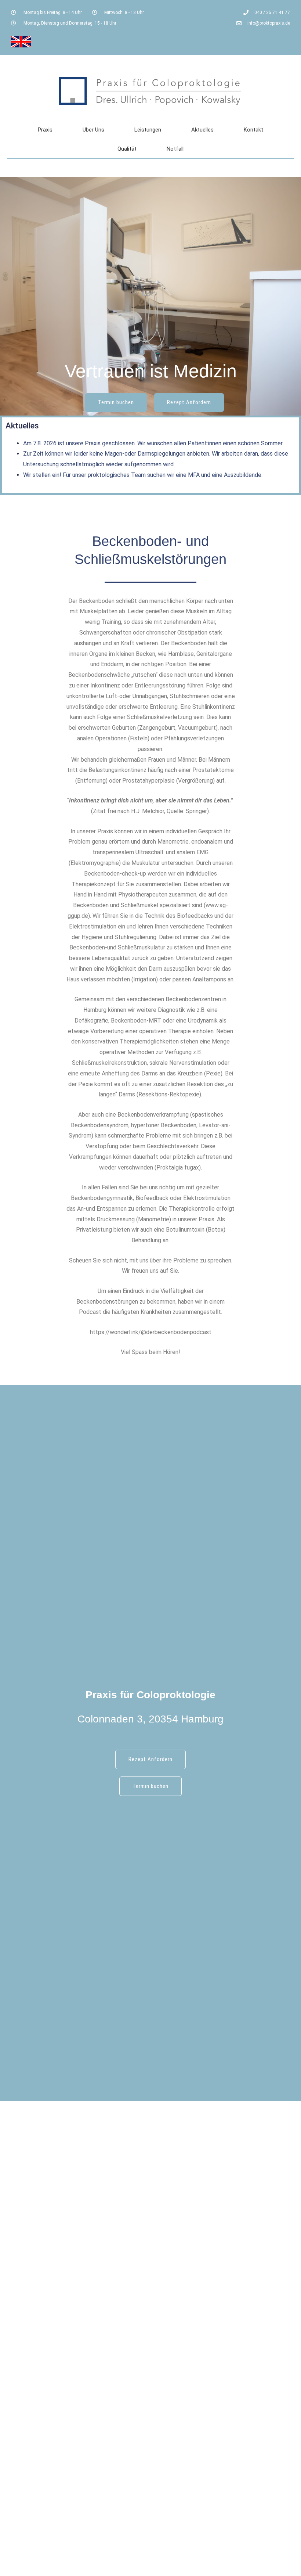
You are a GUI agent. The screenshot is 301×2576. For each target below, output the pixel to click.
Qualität (127, 149)
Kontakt (253, 130)
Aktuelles (202, 130)
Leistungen (148, 130)
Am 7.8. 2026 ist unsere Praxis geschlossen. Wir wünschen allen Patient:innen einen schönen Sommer (153, 443)
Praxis (45, 130)
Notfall (175, 149)
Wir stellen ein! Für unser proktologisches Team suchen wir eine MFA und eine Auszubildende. (143, 475)
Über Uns (93, 130)
